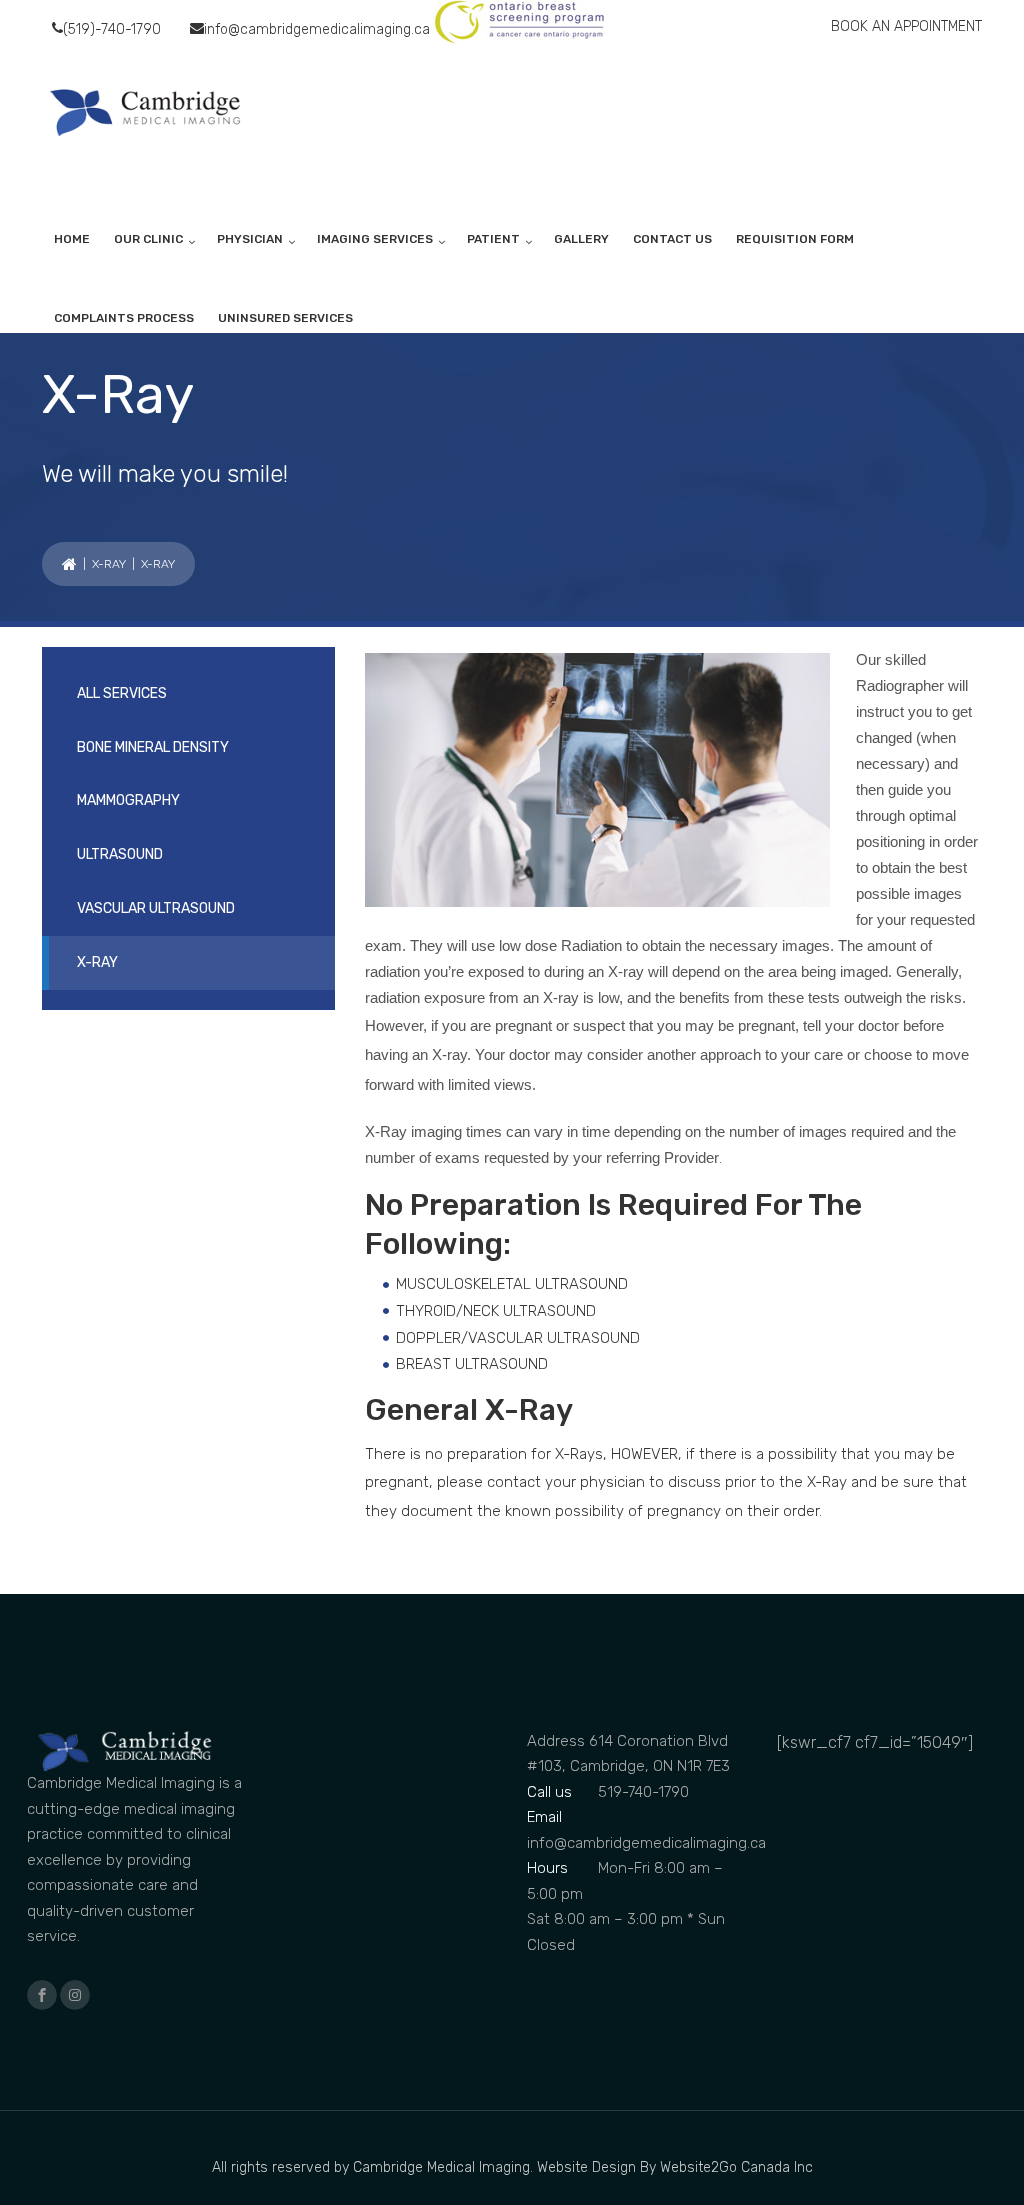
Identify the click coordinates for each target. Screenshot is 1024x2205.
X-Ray (109, 564)
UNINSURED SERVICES (285, 318)
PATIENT (493, 239)
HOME (72, 239)
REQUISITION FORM (795, 239)
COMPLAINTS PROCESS (124, 318)
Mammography (128, 800)
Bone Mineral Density (153, 747)
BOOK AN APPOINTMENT (906, 26)
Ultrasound (120, 854)
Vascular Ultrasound (156, 908)
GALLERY (581, 239)
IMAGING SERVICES (375, 239)
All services (122, 693)
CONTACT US (672, 239)
